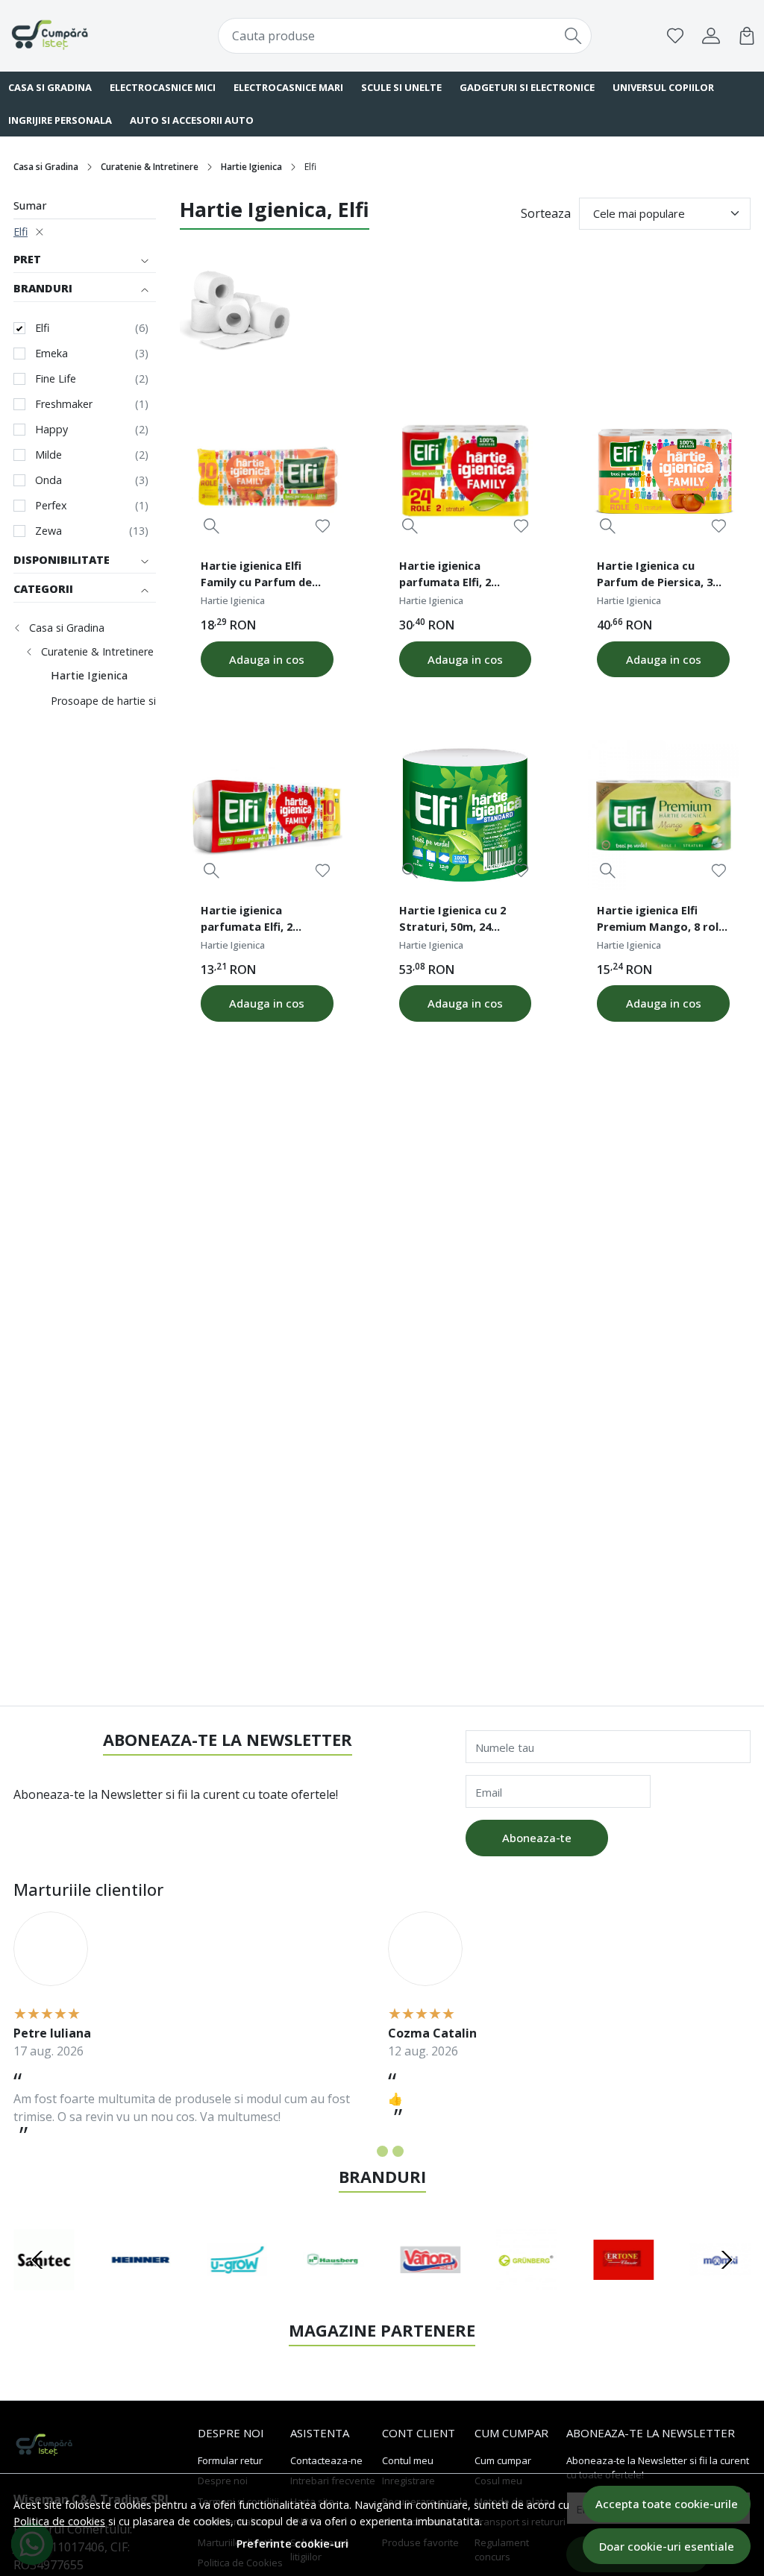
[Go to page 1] (367, 2151)
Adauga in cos (267, 659)
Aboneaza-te (537, 1838)
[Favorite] (675, 36)
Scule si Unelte (401, 87)
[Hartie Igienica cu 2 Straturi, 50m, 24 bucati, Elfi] (466, 815)
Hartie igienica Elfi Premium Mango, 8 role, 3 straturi (663, 920)
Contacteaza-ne (326, 2460)
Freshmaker (64, 404)
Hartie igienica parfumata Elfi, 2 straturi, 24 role (445, 576)
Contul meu (408, 2460)
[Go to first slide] (727, 2260)
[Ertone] (624, 2288)
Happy (51, 429)
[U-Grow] (237, 2288)
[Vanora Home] (430, 2288)
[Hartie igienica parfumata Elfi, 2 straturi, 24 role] (466, 471)
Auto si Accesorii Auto (192, 120)
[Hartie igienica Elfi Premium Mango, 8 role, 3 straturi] (663, 815)
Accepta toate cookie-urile (667, 2504)
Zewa (48, 531)
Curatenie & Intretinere (150, 167)
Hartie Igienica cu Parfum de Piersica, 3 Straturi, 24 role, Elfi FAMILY (655, 576)
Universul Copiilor (663, 87)
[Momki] (721, 2288)
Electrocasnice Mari (288, 87)
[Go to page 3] (398, 2151)
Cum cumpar (503, 2460)
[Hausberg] (334, 2288)
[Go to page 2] (382, 2151)
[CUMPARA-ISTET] (75, 36)
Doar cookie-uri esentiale (667, 2546)
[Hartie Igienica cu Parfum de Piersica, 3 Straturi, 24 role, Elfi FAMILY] (663, 471)
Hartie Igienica (251, 167)
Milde (48, 455)
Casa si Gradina (46, 167)
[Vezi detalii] (212, 525)
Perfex (51, 505)
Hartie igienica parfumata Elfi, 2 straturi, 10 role (247, 920)
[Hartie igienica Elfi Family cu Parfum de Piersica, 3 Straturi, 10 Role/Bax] (267, 471)
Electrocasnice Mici (163, 87)
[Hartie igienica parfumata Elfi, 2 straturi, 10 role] (267, 815)
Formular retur (230, 2460)
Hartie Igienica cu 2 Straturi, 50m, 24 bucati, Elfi (453, 920)
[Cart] (747, 36)
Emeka (51, 353)
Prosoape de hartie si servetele (127, 701)
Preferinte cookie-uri (292, 2544)
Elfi (21, 232)
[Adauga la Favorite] (323, 526)
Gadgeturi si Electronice (527, 87)
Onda (48, 480)
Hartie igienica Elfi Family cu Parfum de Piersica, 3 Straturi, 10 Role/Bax (262, 576)
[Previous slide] (37, 2260)
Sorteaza (546, 213)
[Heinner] (141, 2288)
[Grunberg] (527, 2288)
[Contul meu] (711, 36)
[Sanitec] (44, 2288)
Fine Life (56, 378)
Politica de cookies (59, 2521)
